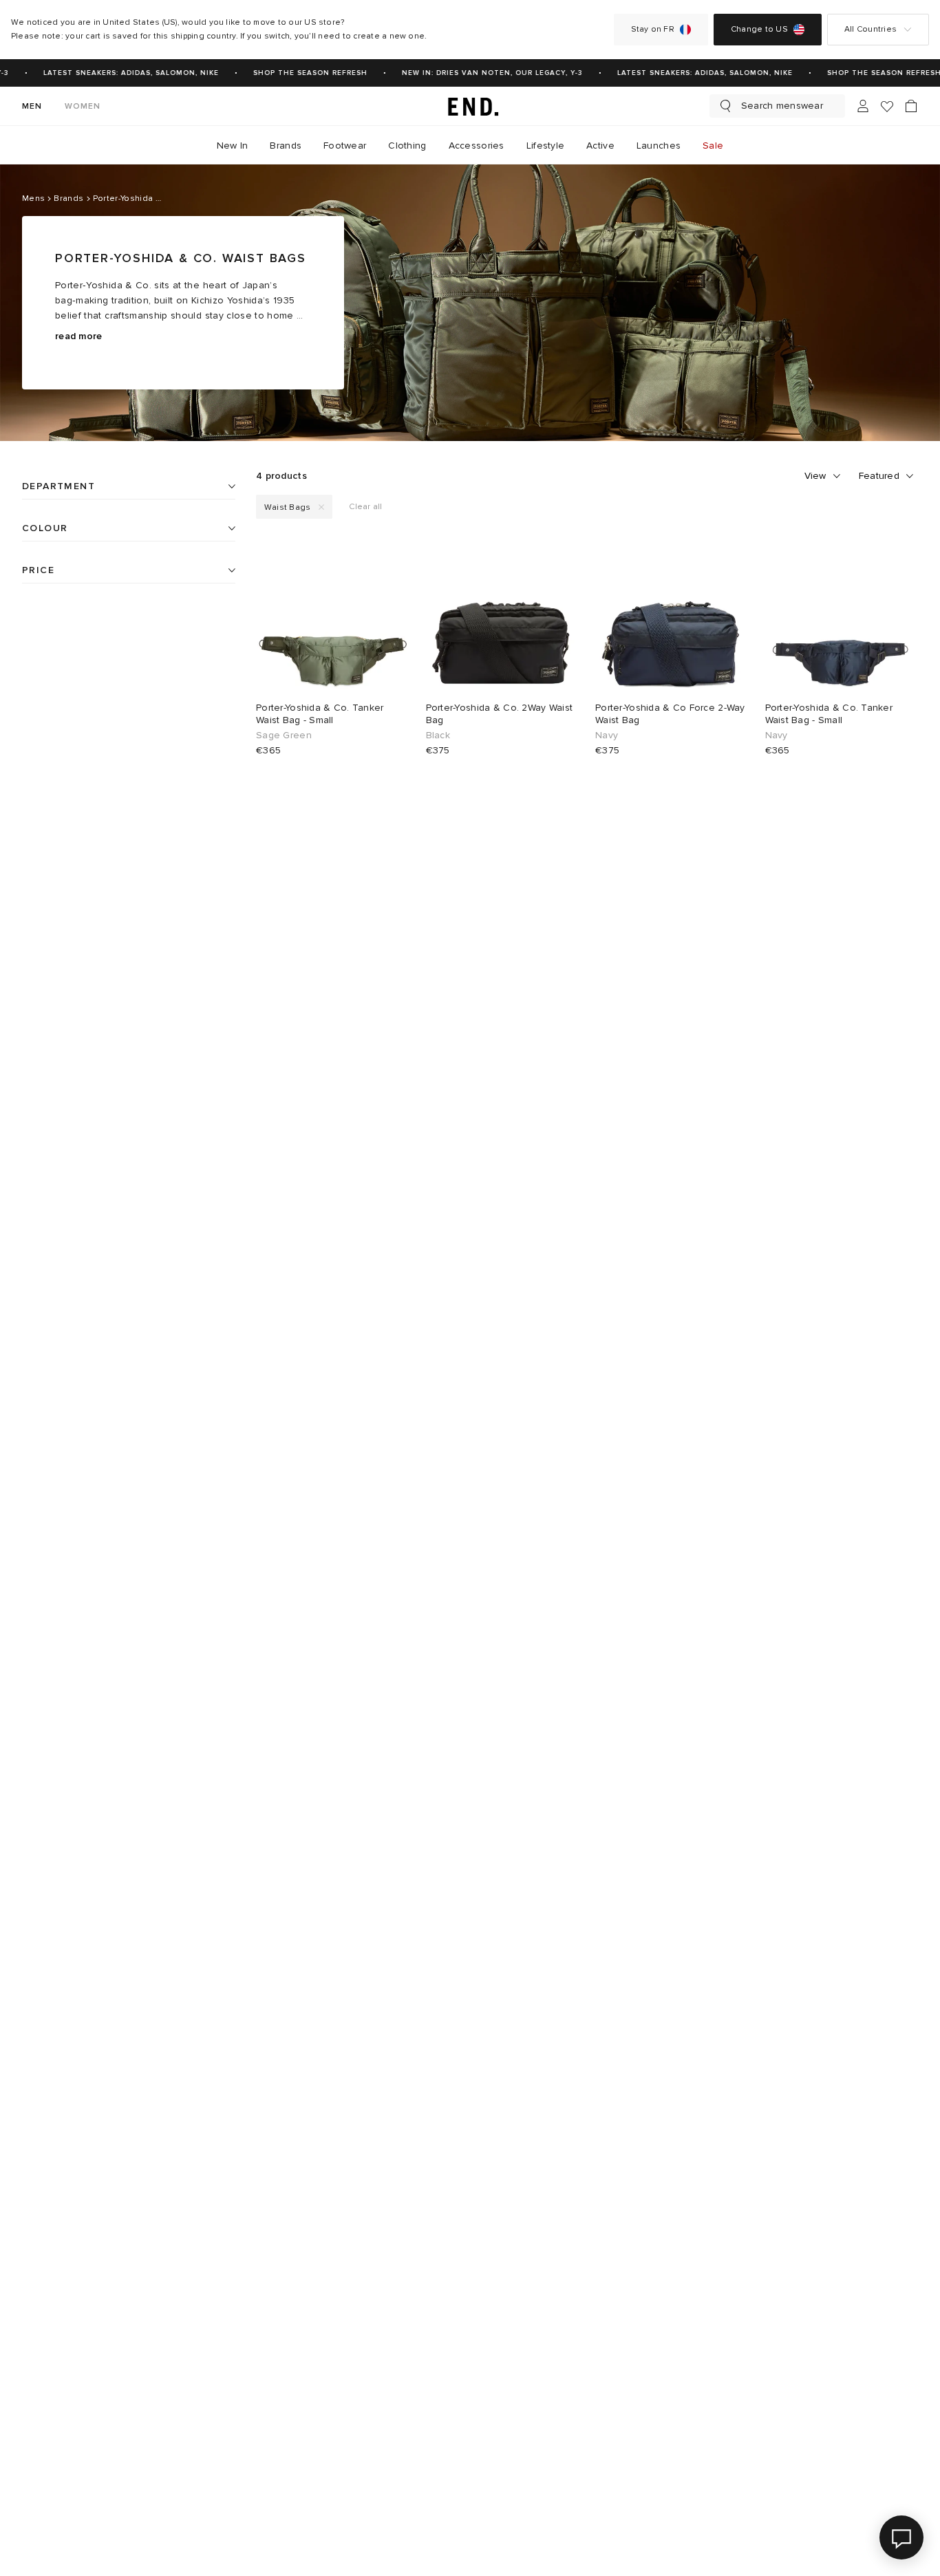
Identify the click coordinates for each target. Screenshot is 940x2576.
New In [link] (233, 146)
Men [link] (32, 106)
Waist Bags (287, 507)
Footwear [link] (345, 146)
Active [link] (600, 146)
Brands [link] (286, 146)
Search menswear (782, 106)
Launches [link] (659, 146)
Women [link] (83, 106)
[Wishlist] (887, 106)
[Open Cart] (911, 106)
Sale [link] (713, 146)
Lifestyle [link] (546, 146)
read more (79, 336)
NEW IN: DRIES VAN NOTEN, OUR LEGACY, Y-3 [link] (483, 73)
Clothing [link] (407, 146)
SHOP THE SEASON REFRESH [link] (301, 73)
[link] (470, 106)
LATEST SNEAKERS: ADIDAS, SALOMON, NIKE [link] (122, 73)
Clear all (365, 507)
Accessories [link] (477, 146)
